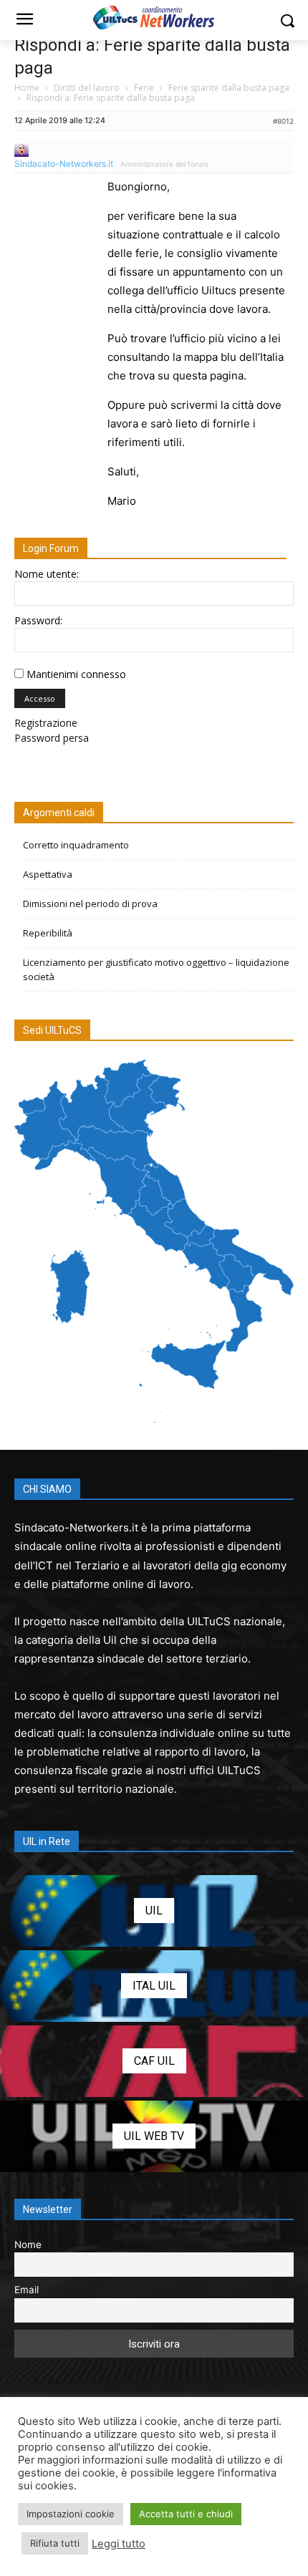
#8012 (283, 121)
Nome (28, 2245)
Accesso (40, 698)
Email (27, 2290)
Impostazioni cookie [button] (71, 2514)
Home (27, 88)
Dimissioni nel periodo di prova (90, 904)
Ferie (144, 88)
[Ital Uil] (154, 1986)
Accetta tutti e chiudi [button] (186, 2514)
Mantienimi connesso (76, 674)
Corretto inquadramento (76, 845)
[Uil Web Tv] (154, 2136)
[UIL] (154, 1911)
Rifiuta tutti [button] (55, 2543)
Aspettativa (48, 874)
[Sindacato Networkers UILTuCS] (154, 17)
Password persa (52, 738)
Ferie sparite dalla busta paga (229, 88)
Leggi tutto (119, 2544)
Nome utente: (47, 574)
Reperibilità (48, 933)
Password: (38, 620)
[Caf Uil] (154, 2061)
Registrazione (46, 723)
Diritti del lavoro (87, 88)
